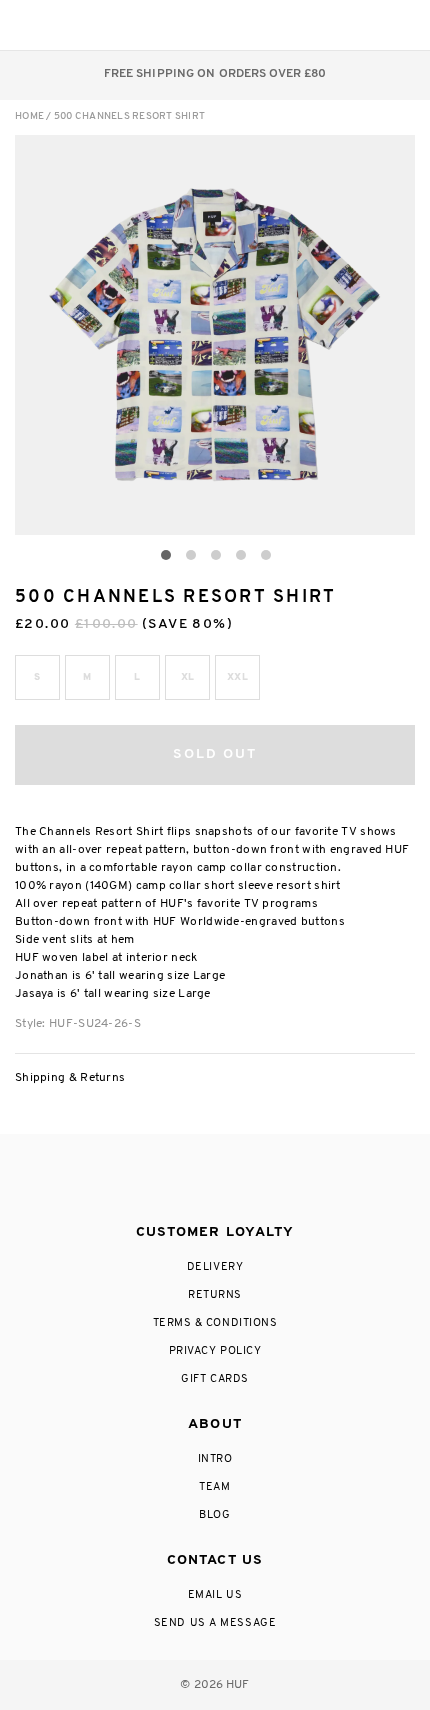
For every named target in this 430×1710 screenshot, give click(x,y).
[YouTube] (293, 1180)
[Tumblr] (252, 1180)
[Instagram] (132, 1180)
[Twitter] (214, 1180)
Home (29, 116)
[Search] (278, 25)
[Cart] (358, 25)
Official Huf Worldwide (60, 24)
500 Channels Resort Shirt (129, 116)
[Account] (318, 25)
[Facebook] (172, 1180)
